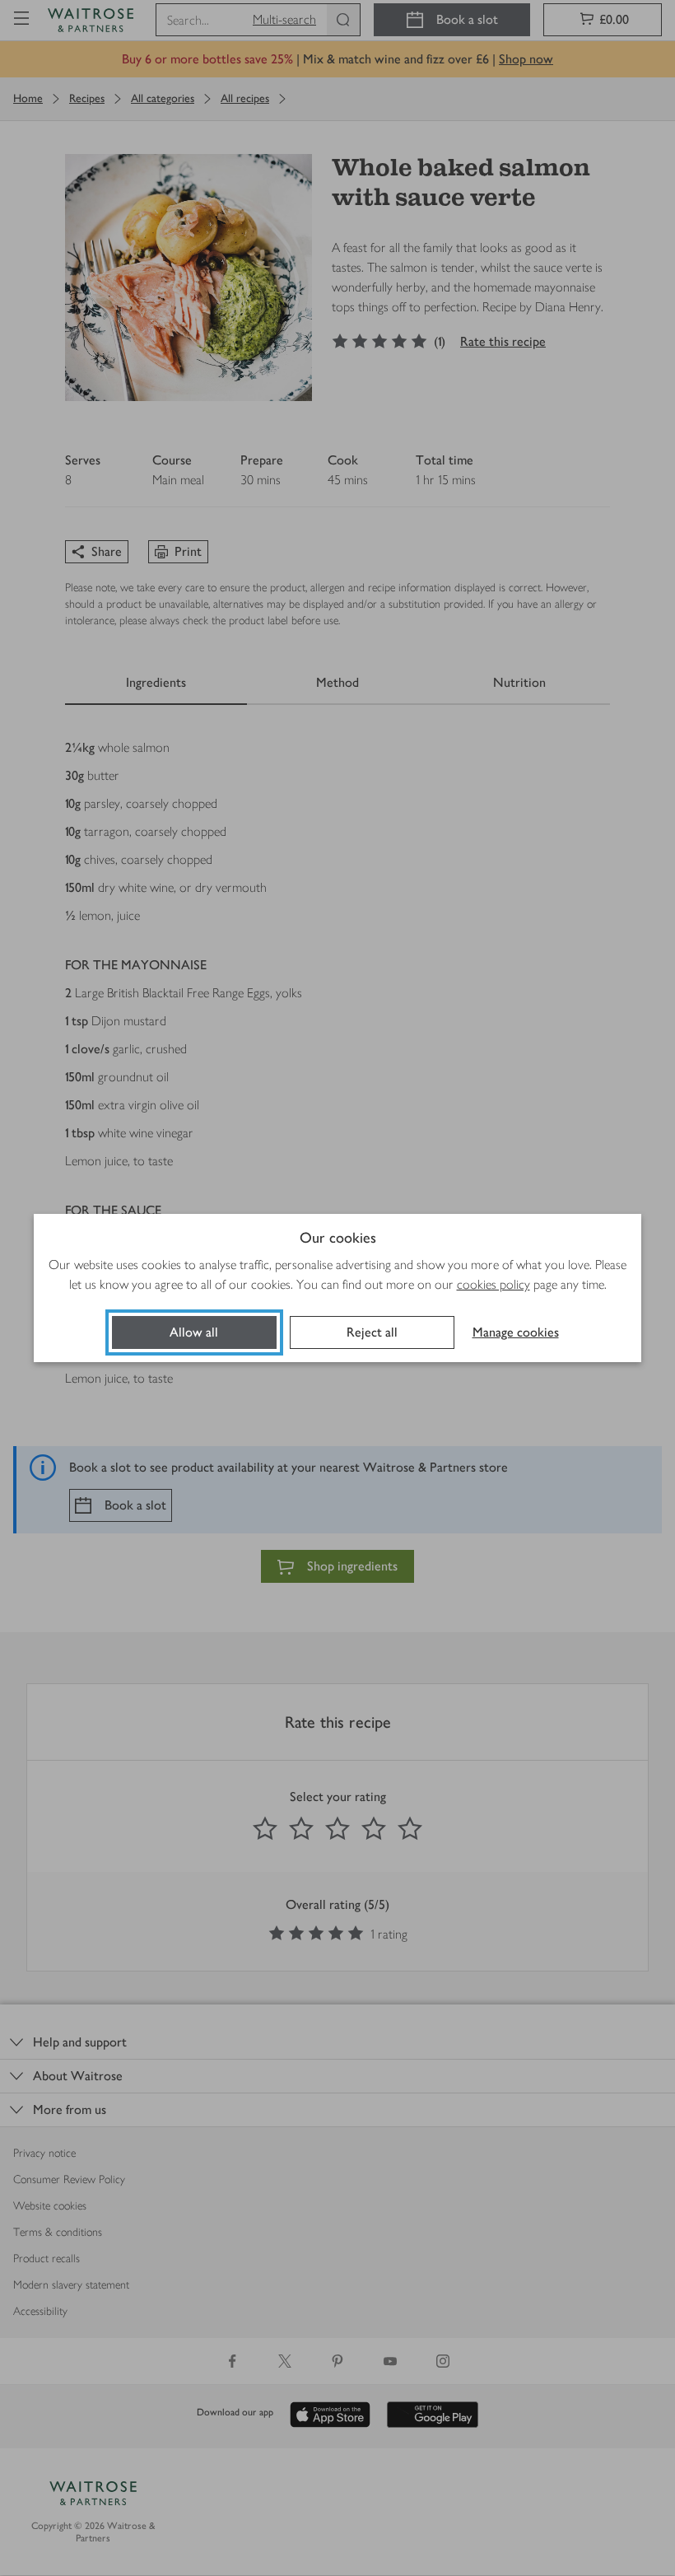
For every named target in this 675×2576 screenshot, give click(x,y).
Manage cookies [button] (516, 1332)
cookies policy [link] (493, 1284)
